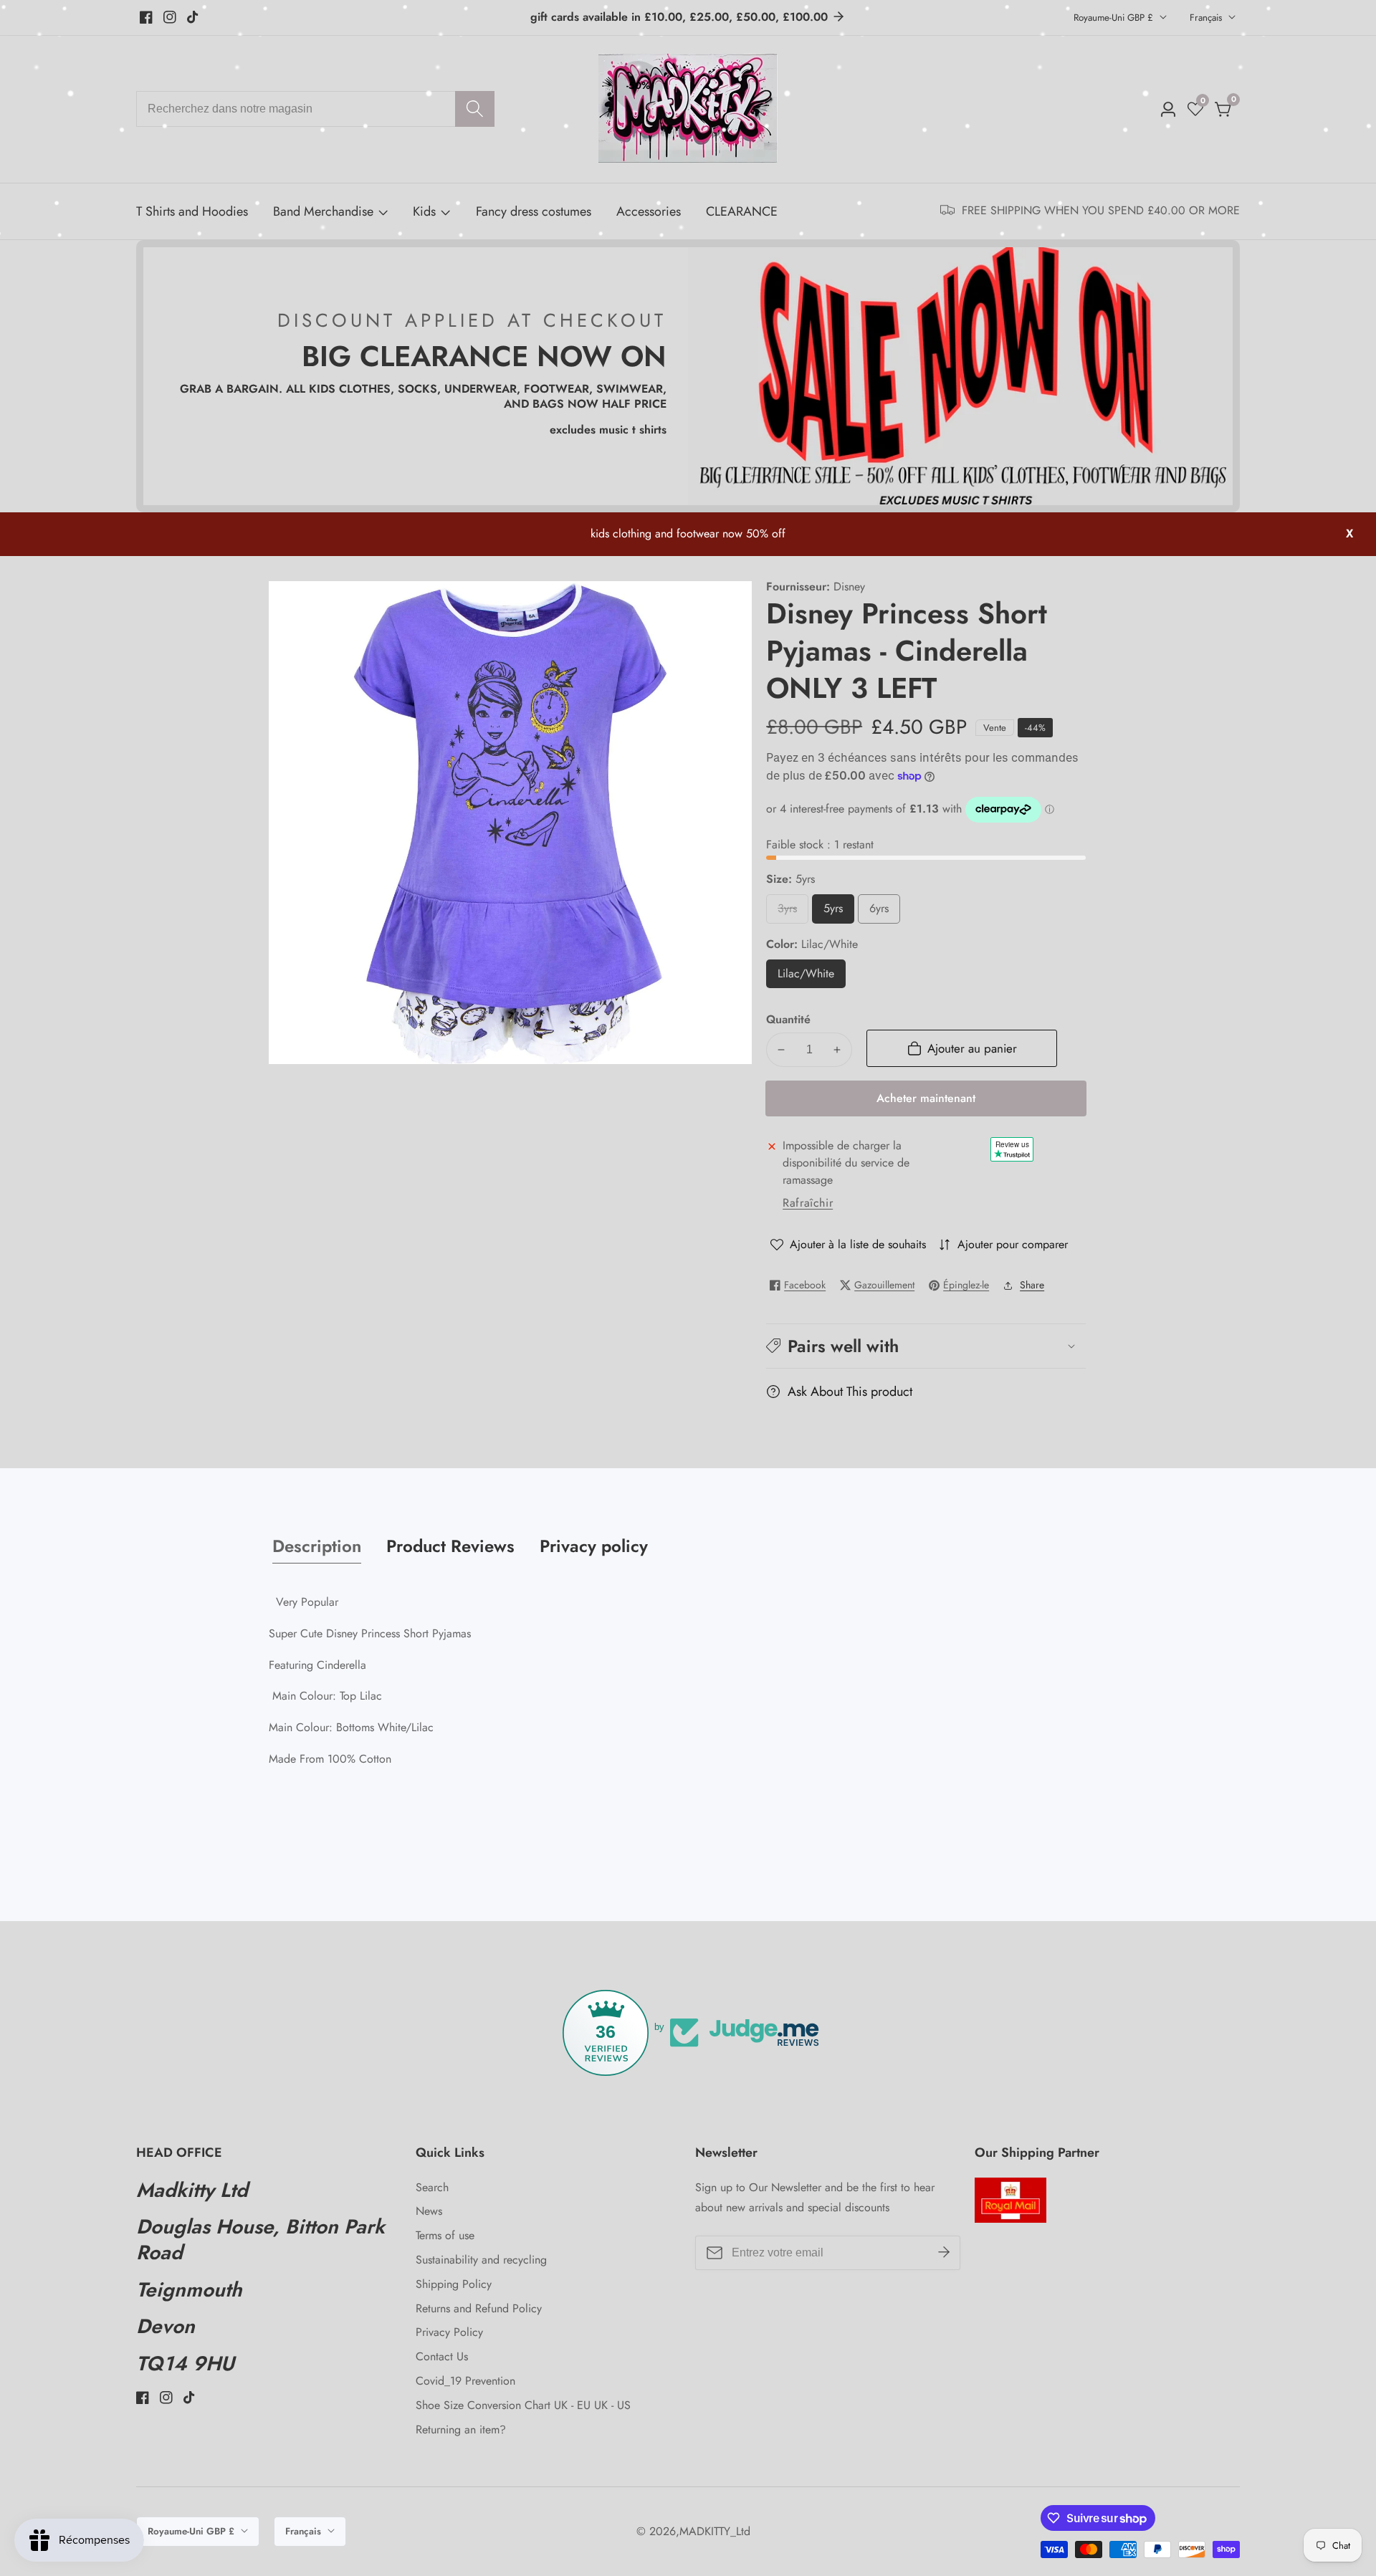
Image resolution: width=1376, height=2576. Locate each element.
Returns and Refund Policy (479, 2308)
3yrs (792, 912)
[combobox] (315, 109)
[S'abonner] (944, 2253)
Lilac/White (812, 976)
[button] (926, 1345)
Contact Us (442, 2356)
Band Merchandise (323, 211)
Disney (849, 587)
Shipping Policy (454, 2284)
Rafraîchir (808, 1203)
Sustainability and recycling (481, 2260)
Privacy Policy (449, 2332)
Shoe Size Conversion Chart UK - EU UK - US (523, 2405)
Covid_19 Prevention (465, 2381)
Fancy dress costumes (534, 211)
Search (432, 2187)
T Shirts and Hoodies (192, 211)
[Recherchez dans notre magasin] (475, 109)
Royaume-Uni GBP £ (1115, 18)
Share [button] (1032, 1285)
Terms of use (445, 2235)
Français (1207, 18)
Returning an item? (461, 2429)
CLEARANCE (742, 211)
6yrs (884, 912)
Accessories (649, 211)
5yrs (838, 912)
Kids (424, 211)
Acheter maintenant (926, 1098)
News (429, 2211)
